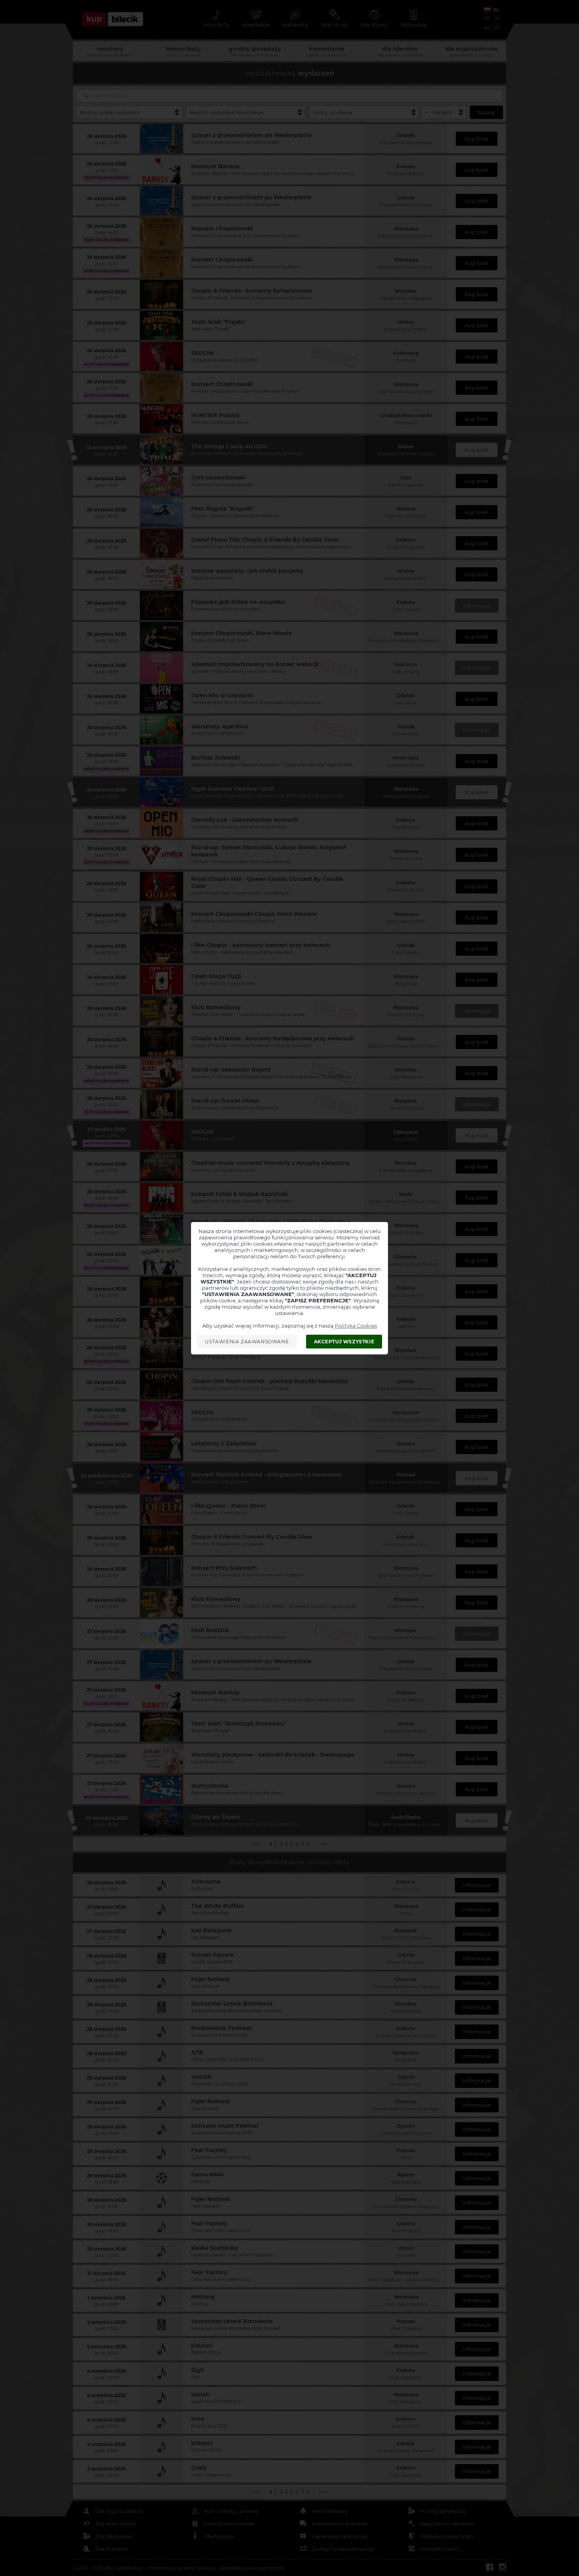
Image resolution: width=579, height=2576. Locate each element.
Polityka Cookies (356, 1326)
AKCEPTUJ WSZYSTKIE (344, 1342)
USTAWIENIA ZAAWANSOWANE (247, 1342)
